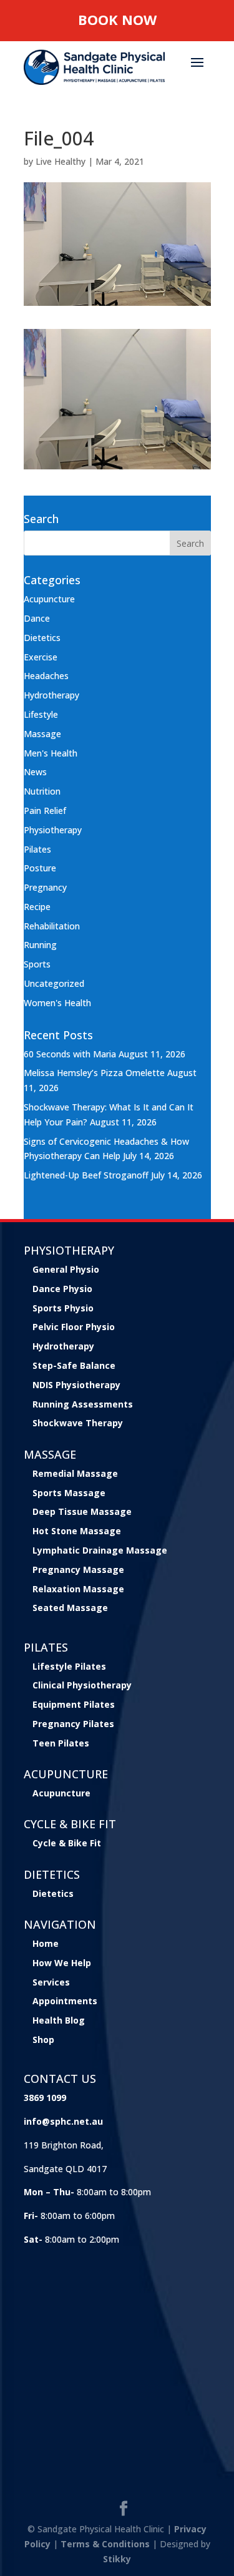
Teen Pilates (61, 1743)
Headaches (46, 676)
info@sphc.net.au (63, 2121)
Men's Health (51, 753)
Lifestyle (41, 714)
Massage (42, 734)
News (35, 772)
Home (46, 1943)
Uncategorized (54, 983)
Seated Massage (70, 1608)
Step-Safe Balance (74, 1365)
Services (51, 1982)
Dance (37, 618)
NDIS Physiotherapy (76, 1385)
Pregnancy (45, 887)
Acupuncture (49, 599)
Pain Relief (45, 811)
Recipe (37, 907)
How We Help (62, 1963)
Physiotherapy (53, 830)
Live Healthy (61, 161)
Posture (40, 868)
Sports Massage (69, 1493)
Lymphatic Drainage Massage (100, 1550)
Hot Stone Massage (77, 1531)
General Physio (66, 1269)
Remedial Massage (75, 1473)
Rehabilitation (52, 926)
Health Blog (59, 2020)
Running (40, 945)
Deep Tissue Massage (82, 1511)
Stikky (117, 2559)
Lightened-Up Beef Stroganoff (86, 1175)
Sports (37, 964)
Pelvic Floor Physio (74, 1327)
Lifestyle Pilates (69, 1666)
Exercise (41, 657)
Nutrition (42, 791)
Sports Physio (63, 1308)
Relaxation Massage (78, 1589)
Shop (43, 2040)
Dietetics (42, 638)
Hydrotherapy (51, 695)
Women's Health (57, 1003)
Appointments (65, 2001)
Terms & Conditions (105, 2544)
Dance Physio (62, 1289)
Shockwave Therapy (78, 1423)
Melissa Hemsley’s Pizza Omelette (94, 1073)
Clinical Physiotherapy (82, 1685)
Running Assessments (83, 1404)
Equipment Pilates (74, 1704)
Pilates (37, 849)
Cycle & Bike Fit (67, 1843)
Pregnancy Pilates (73, 1724)
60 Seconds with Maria (70, 1054)
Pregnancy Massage (78, 1570)
